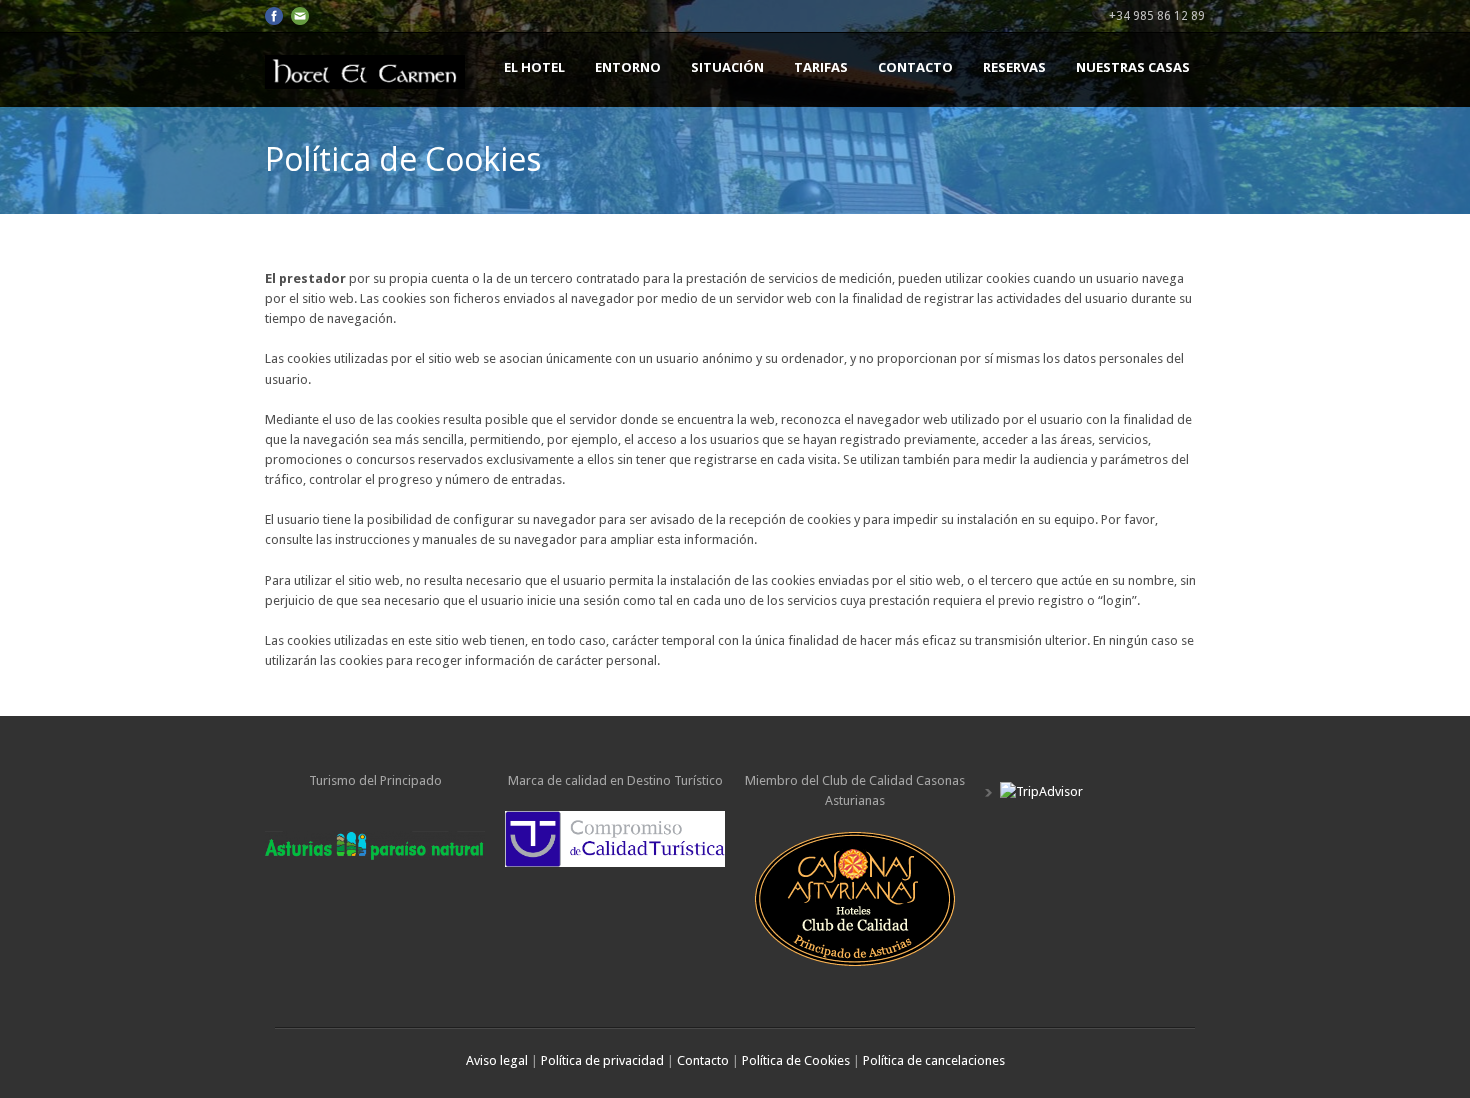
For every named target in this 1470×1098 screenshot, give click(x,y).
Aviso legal (498, 1060)
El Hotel (534, 67)
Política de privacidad (602, 1060)
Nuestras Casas (1133, 67)
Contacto (915, 67)
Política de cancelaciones (934, 1060)
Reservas (1014, 67)
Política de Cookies (796, 1060)
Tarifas (821, 67)
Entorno (628, 67)
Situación (727, 67)
